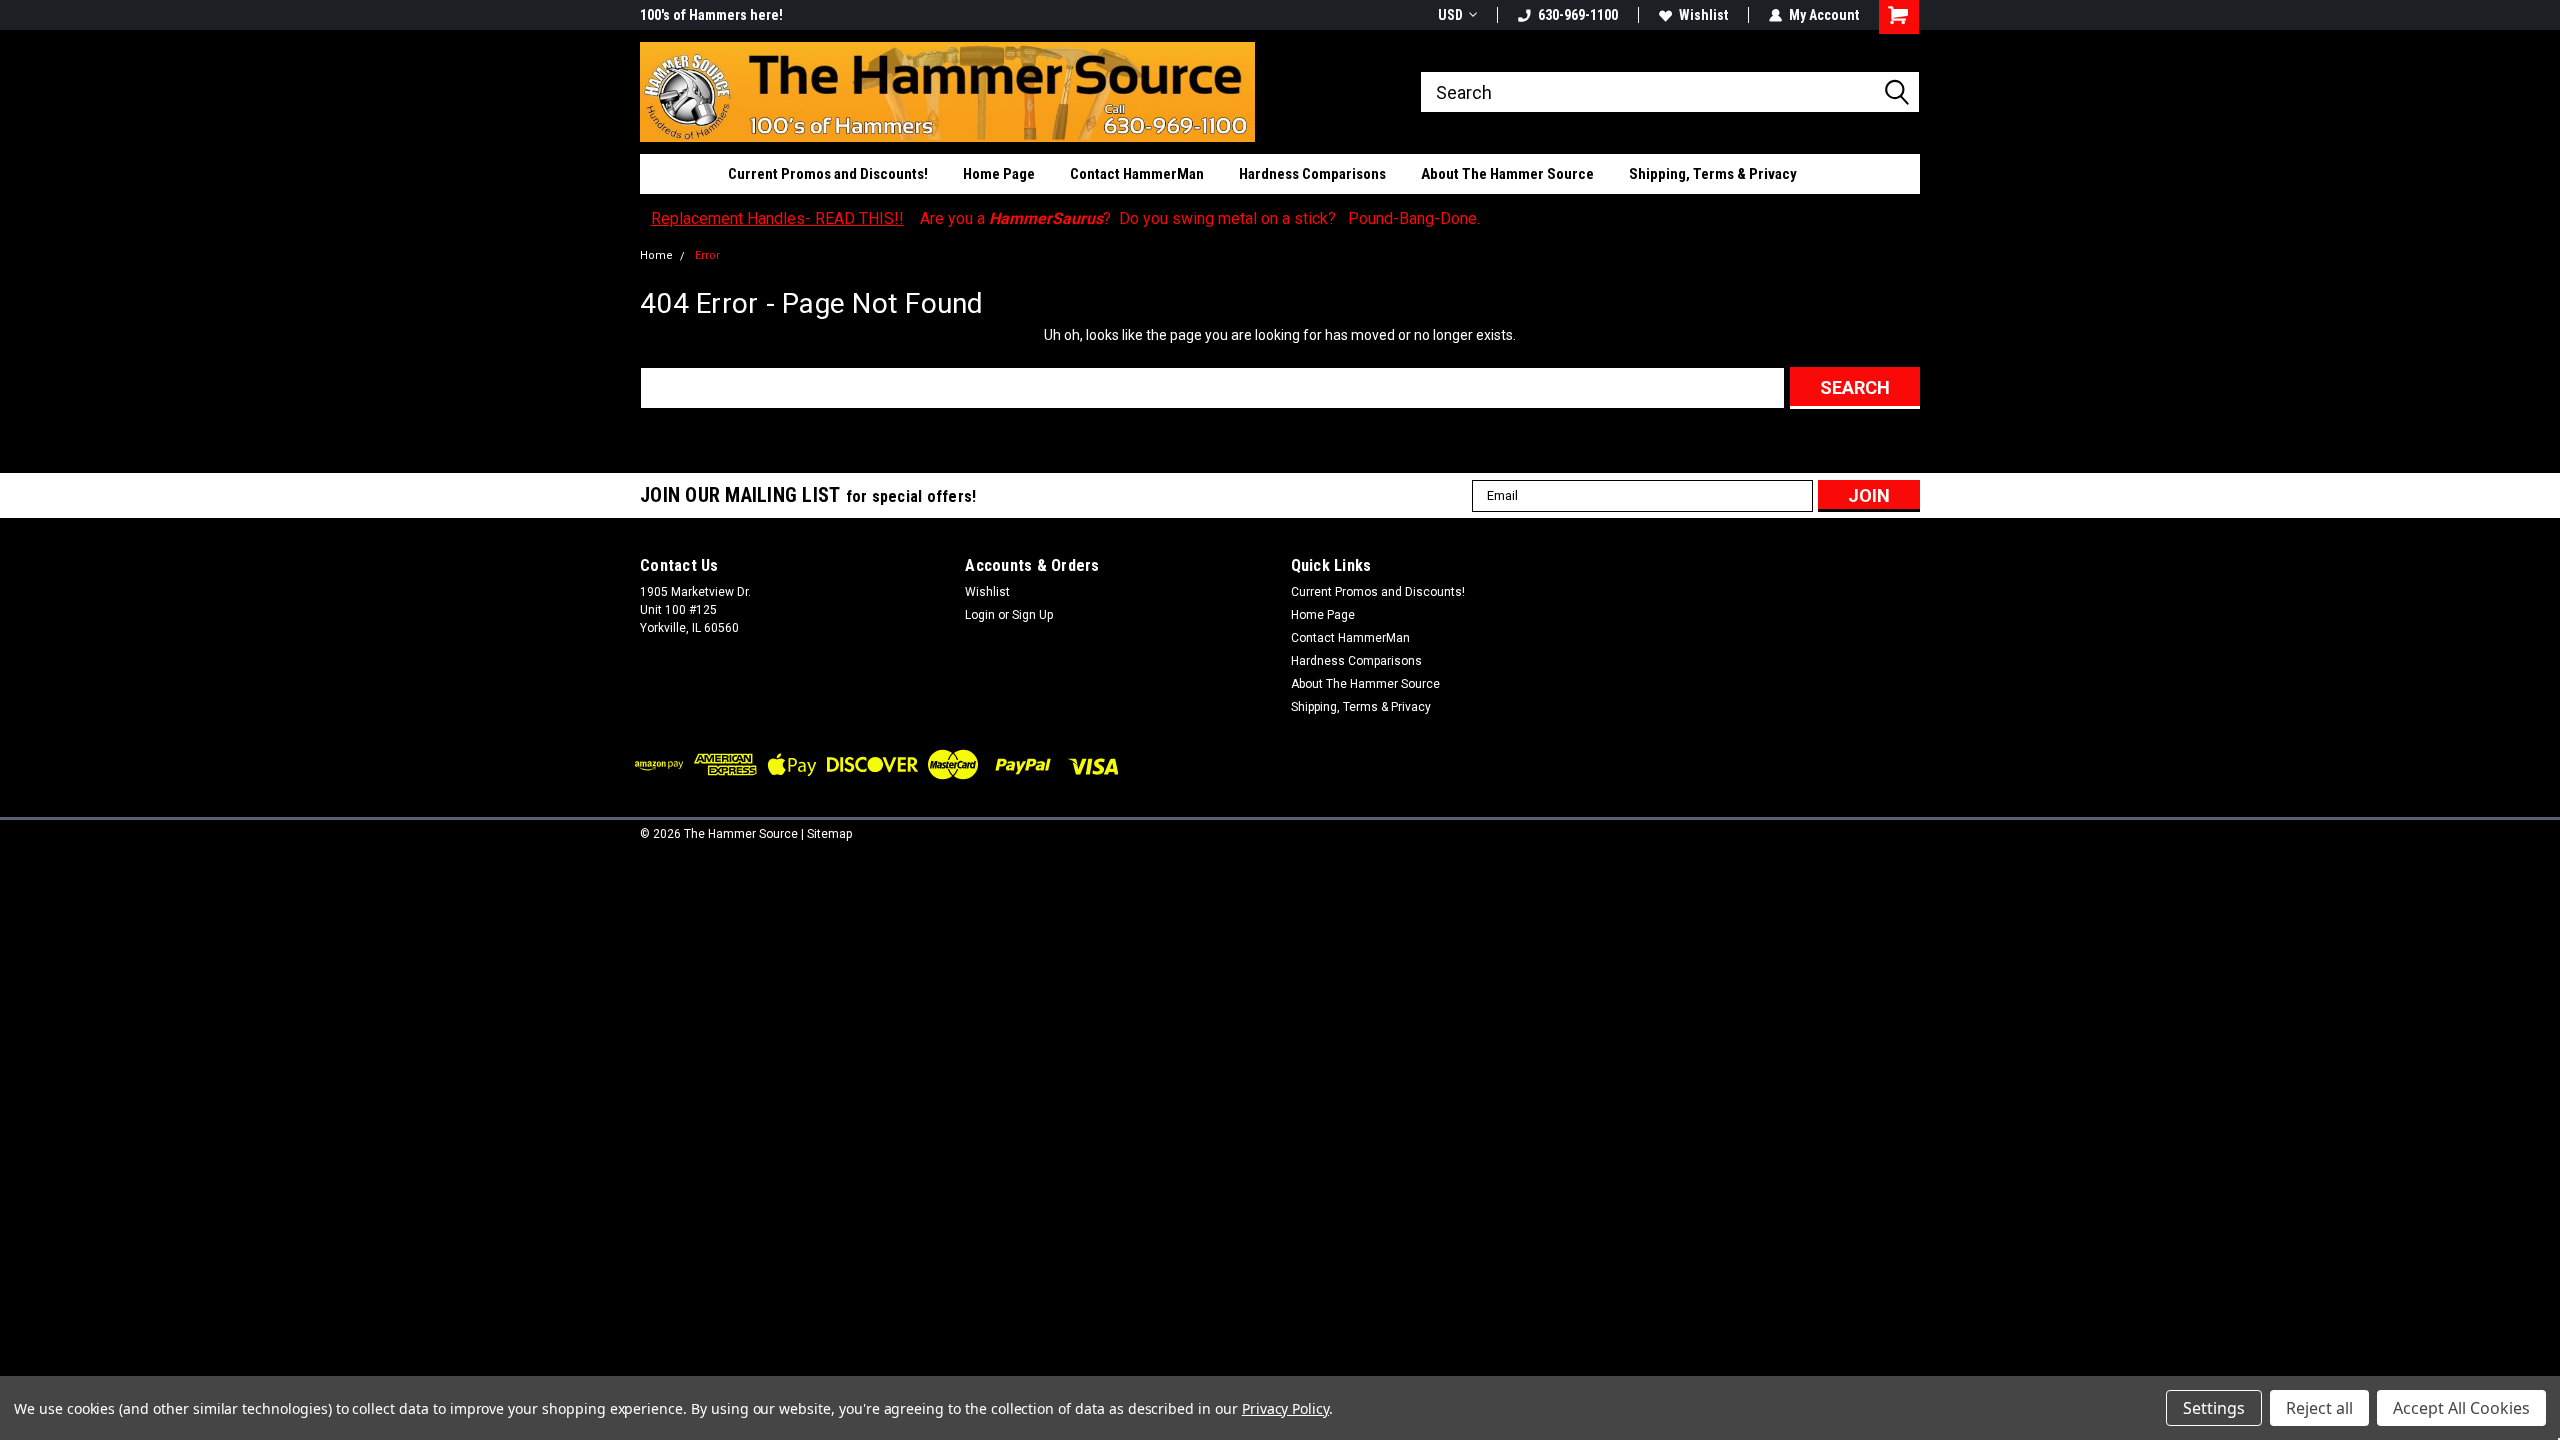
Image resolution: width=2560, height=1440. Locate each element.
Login (980, 615)
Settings (2214, 1408)
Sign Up (1032, 615)
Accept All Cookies (2461, 1408)
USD (1450, 15)
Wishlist (1703, 15)
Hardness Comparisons (1312, 174)
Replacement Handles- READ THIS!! (777, 218)
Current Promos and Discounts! (828, 174)
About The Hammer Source (1507, 174)
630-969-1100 (1578, 15)
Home (656, 255)
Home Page (999, 174)
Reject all (2319, 1408)
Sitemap (829, 834)
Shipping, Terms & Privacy (1713, 174)
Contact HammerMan (1137, 174)
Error (707, 255)
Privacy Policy (1285, 1408)
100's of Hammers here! (711, 15)
